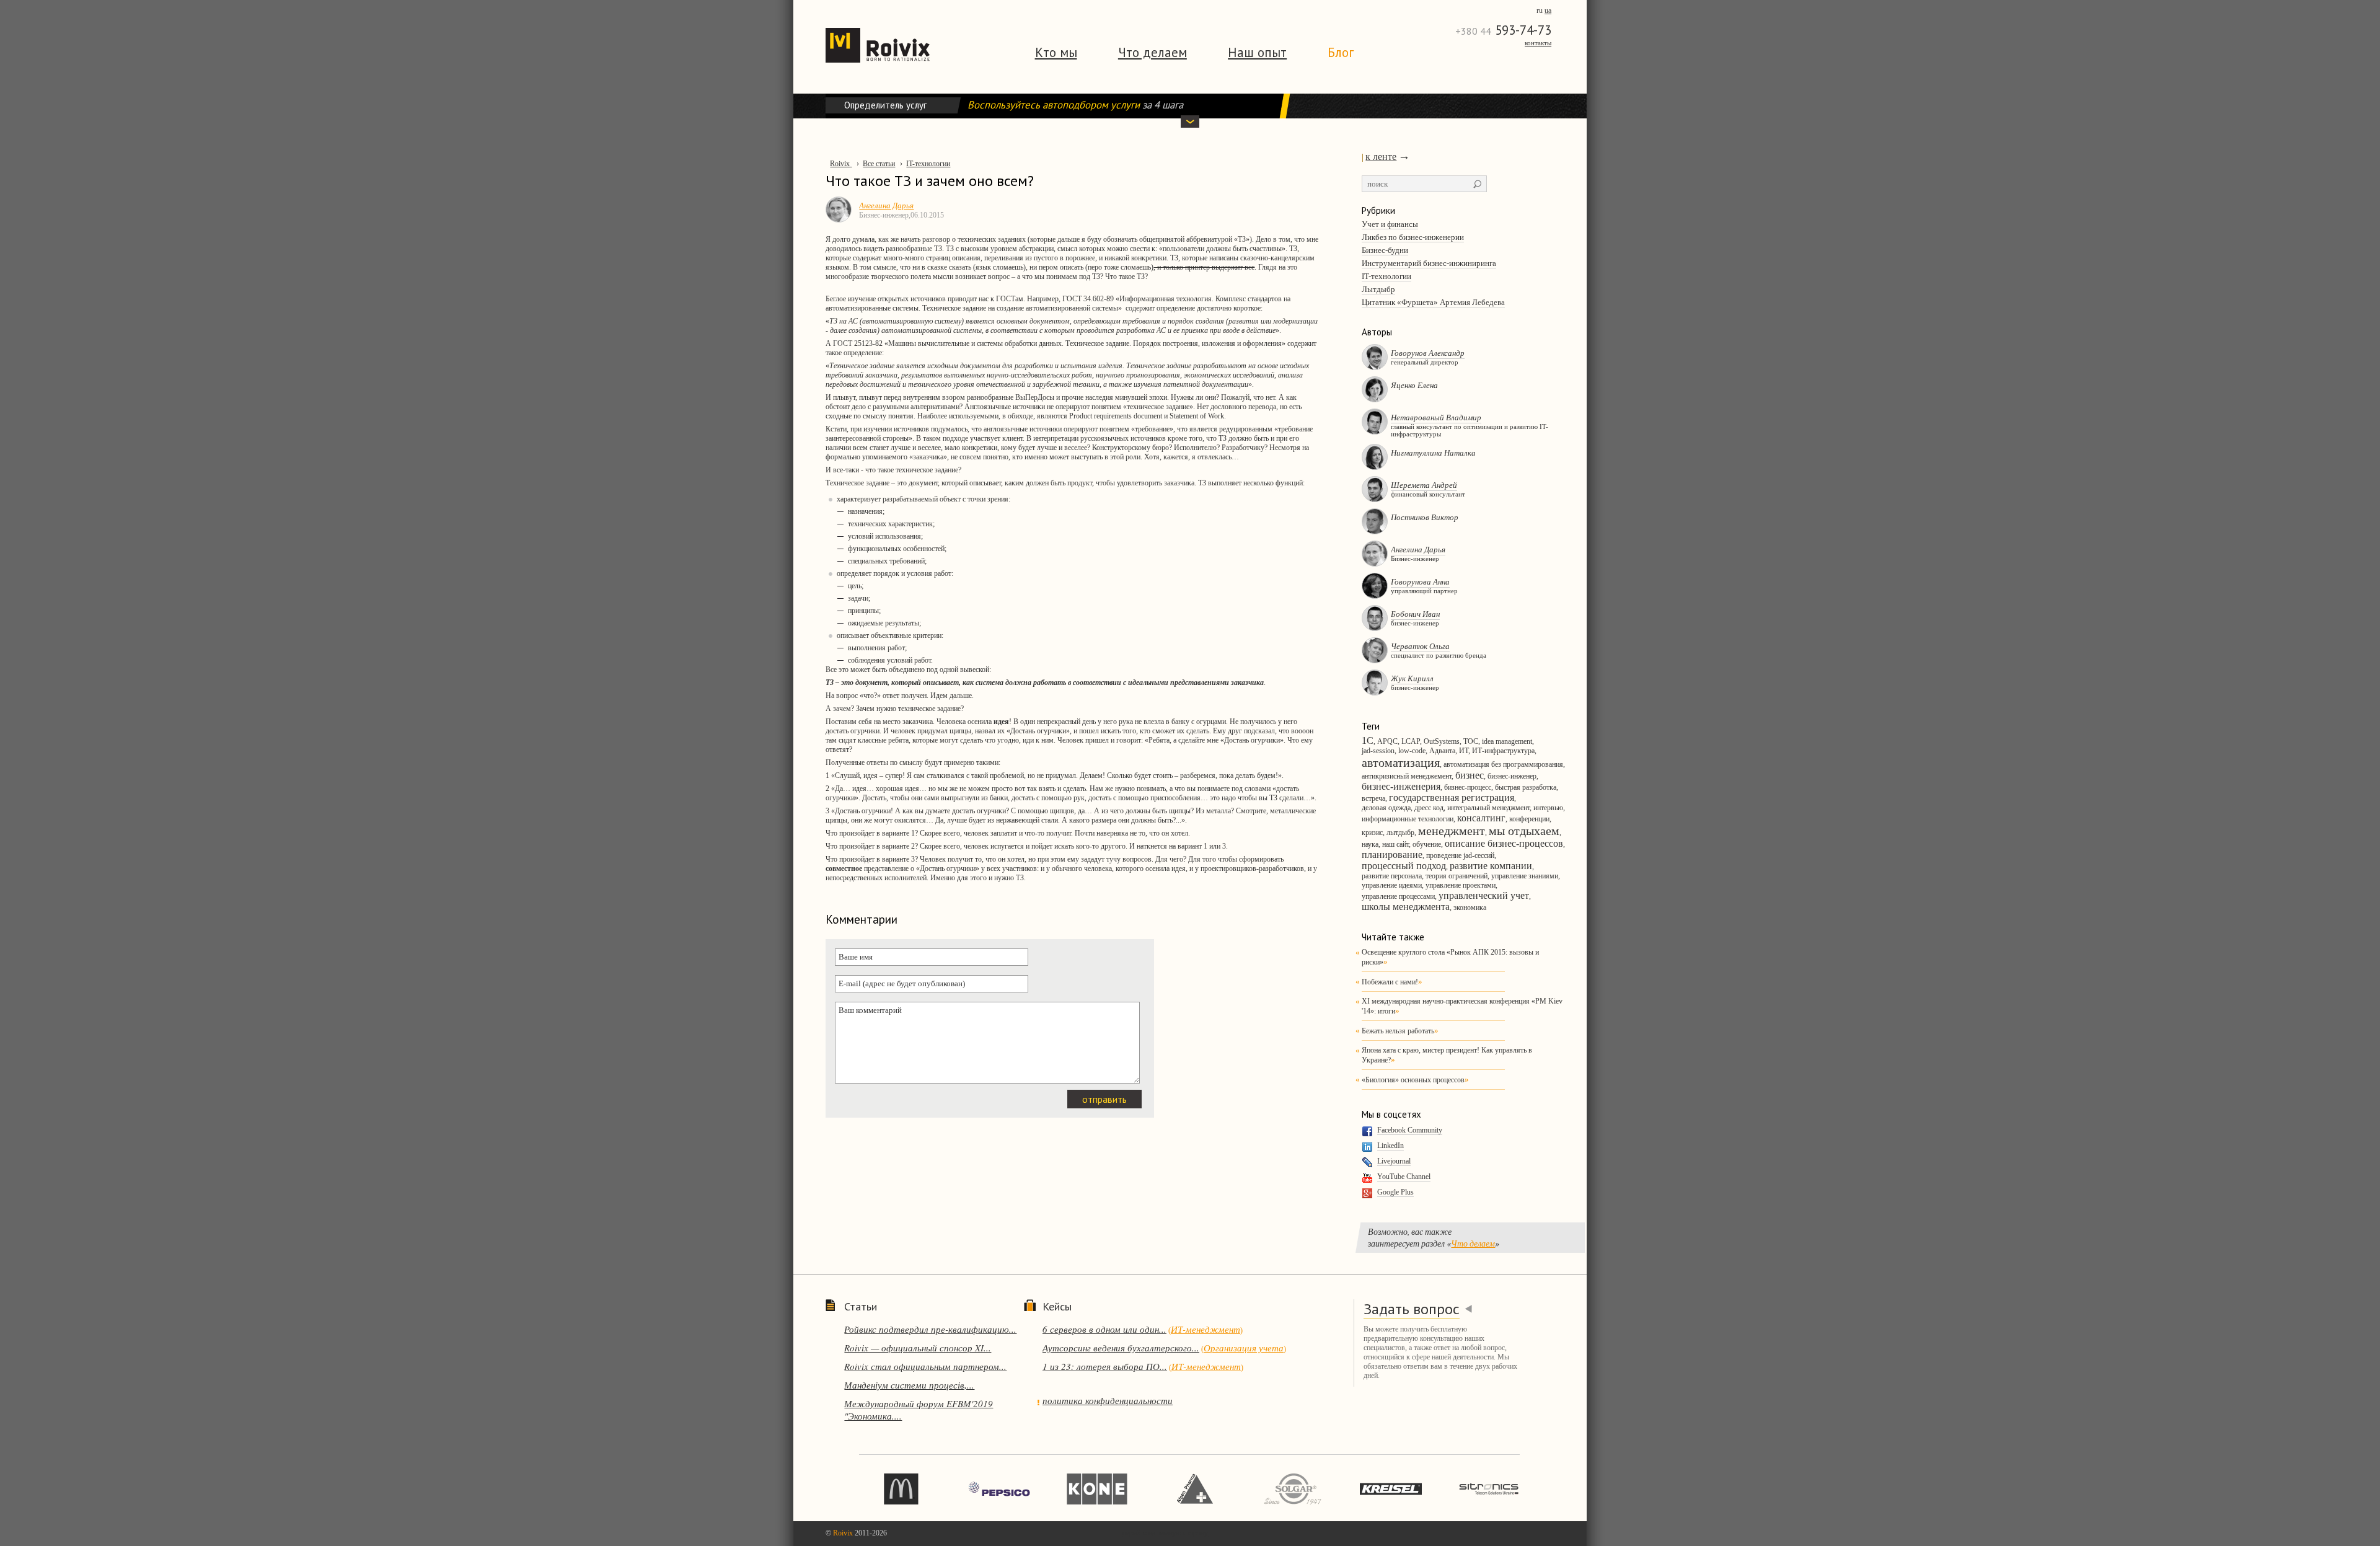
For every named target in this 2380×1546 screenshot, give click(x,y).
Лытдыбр (1378, 289)
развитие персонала (1392, 876)
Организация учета (1244, 1348)
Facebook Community (1410, 1130)
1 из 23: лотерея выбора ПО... (1105, 1366)
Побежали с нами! (1390, 982)
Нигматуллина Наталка (1433, 453)
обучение (1427, 844)
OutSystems (1442, 741)
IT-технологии (1386, 276)
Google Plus (1395, 1192)
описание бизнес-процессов (1504, 843)
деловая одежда (1386, 808)
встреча (1373, 798)
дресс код (1429, 808)
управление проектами (1461, 885)
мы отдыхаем (1524, 831)
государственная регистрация (1452, 797)
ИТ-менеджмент (1205, 1329)
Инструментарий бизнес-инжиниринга (1429, 263)
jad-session (1378, 751)
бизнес (1470, 775)
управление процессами (1398, 896)
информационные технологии (1408, 819)
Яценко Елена (1414, 385)
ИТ (1464, 751)
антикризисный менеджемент (1407, 776)
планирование (1392, 855)
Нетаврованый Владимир (1436, 417)
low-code (1412, 751)
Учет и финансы (1390, 224)
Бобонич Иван (1415, 614)
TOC (1471, 741)
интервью (1548, 808)
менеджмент (1452, 831)
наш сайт (1395, 844)
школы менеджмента (1406, 907)
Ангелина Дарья (1418, 549)
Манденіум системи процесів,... (909, 1385)
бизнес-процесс (1468, 787)
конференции (1529, 819)
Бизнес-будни (1385, 250)
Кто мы (1056, 52)
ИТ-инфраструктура (1503, 751)
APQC (1387, 741)
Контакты (1538, 43)
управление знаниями (1525, 876)
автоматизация (1401, 762)
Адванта (1442, 751)
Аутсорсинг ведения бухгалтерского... (1121, 1348)
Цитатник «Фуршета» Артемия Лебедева (1433, 302)
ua (1548, 11)
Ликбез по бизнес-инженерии (1413, 237)
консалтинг (1481, 818)
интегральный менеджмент (1488, 808)
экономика (1470, 908)
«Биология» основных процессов (1413, 1080)
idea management (1507, 741)
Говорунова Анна (1420, 581)
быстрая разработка (1526, 787)
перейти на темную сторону (1165, 1533)
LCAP (1411, 741)
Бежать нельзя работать (1398, 1031)
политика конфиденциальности (1108, 1400)
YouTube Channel (1404, 1177)
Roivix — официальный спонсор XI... (918, 1348)
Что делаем (1153, 52)
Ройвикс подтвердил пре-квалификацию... (930, 1329)
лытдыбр (1400, 833)
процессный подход (1404, 866)
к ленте (1381, 157)
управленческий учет (1484, 895)
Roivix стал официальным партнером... (925, 1366)
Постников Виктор (1425, 517)
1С (1368, 740)
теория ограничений (1457, 876)
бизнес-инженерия (1401, 786)
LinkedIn (1391, 1146)
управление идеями (1392, 885)
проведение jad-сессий (1460, 855)
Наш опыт (1257, 52)
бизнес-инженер (1512, 776)
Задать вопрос (1412, 1309)
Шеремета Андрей (1424, 485)
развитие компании (1491, 866)
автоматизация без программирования (1503, 764)
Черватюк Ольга (1420, 646)
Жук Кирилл (1412, 678)
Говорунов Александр (1428, 353)
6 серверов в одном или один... (1104, 1329)
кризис (1372, 833)
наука (1370, 844)
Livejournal (1394, 1161)
